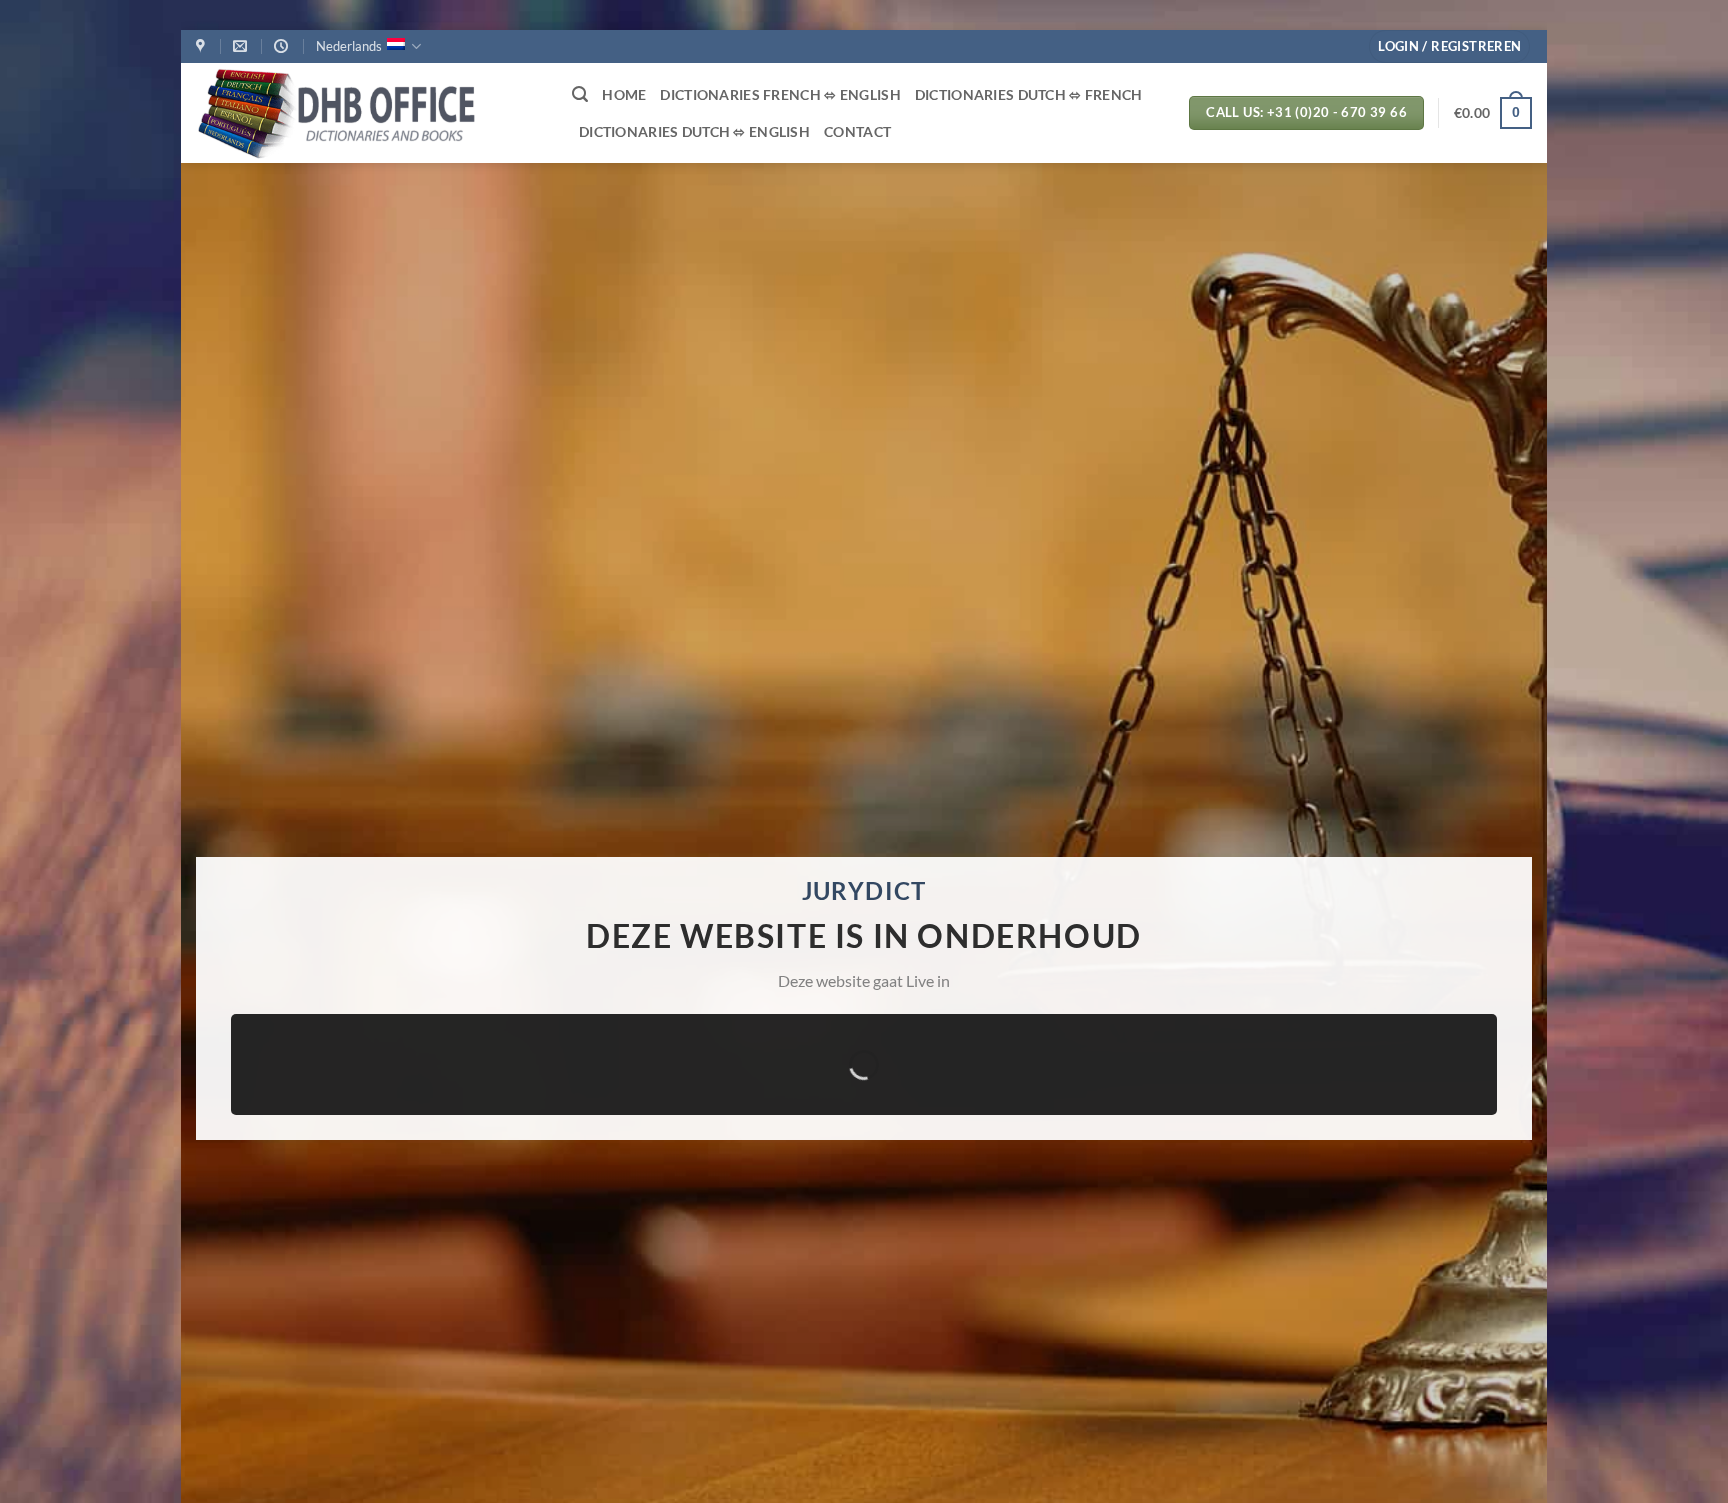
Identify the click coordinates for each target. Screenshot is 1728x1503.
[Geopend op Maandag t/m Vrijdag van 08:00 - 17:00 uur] (283, 46)
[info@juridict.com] (242, 46)
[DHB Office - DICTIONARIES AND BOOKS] (369, 113)
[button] (1449, 46)
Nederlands (349, 46)
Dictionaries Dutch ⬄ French (1029, 94)
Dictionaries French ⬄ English (780, 94)
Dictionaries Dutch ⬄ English (694, 131)
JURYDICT (864, 890)
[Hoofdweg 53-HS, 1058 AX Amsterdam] (203, 46)
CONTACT (857, 131)
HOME (624, 94)
